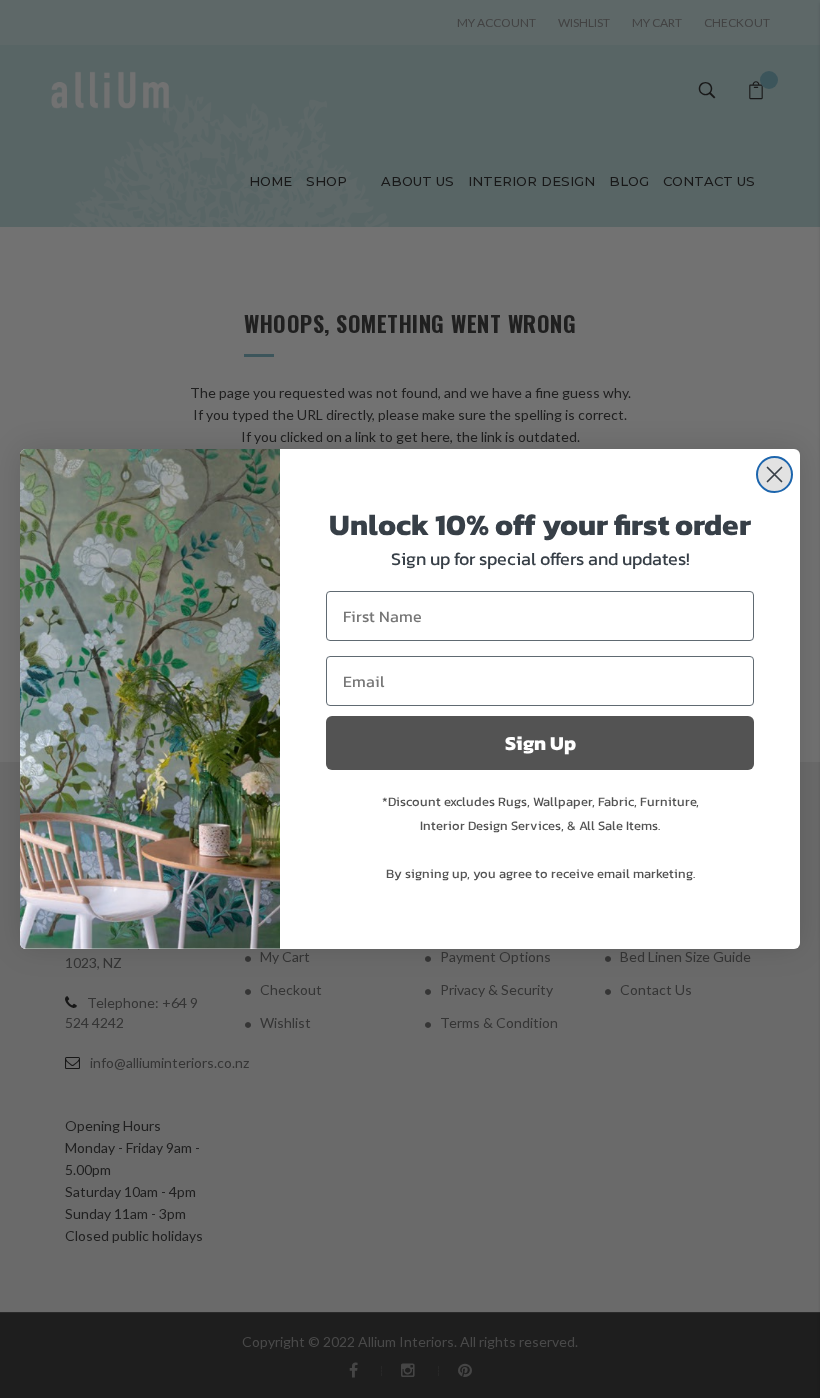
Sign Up (540, 743)
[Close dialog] (774, 474)
